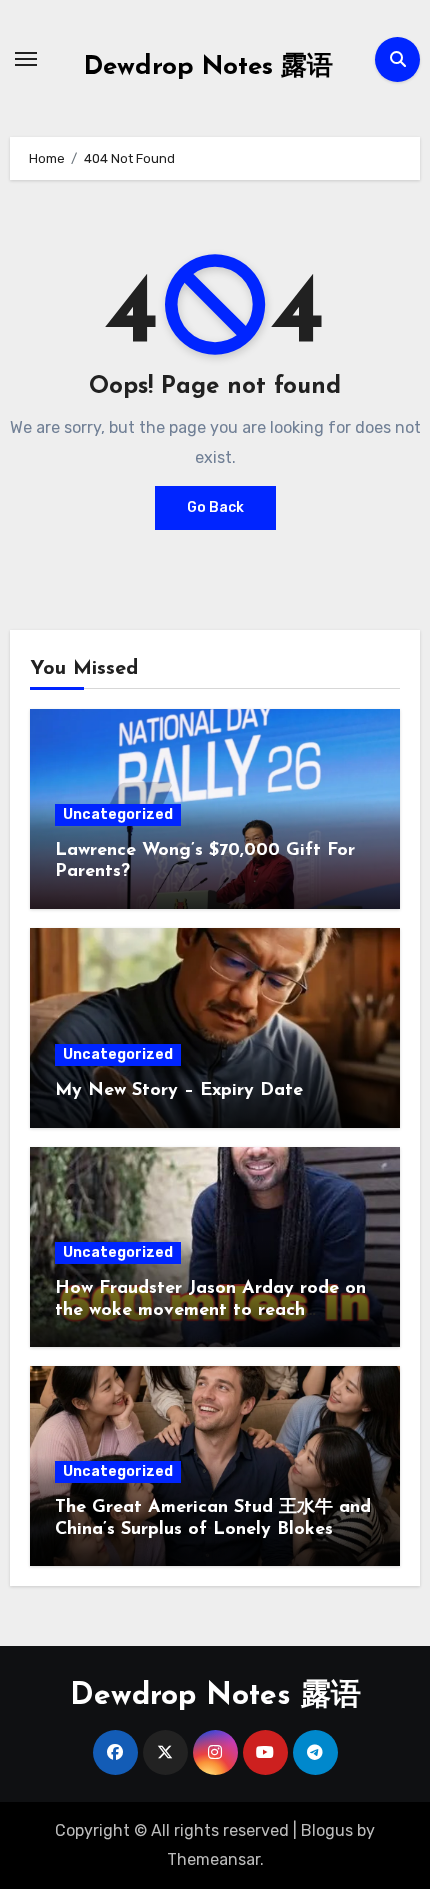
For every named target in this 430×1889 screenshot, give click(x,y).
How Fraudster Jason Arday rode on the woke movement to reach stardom (210, 1310)
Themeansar (213, 1859)
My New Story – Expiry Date (179, 1091)
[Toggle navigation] (26, 59)
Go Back (215, 507)
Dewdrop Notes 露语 (208, 67)
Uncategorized (118, 814)
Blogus (327, 1830)
